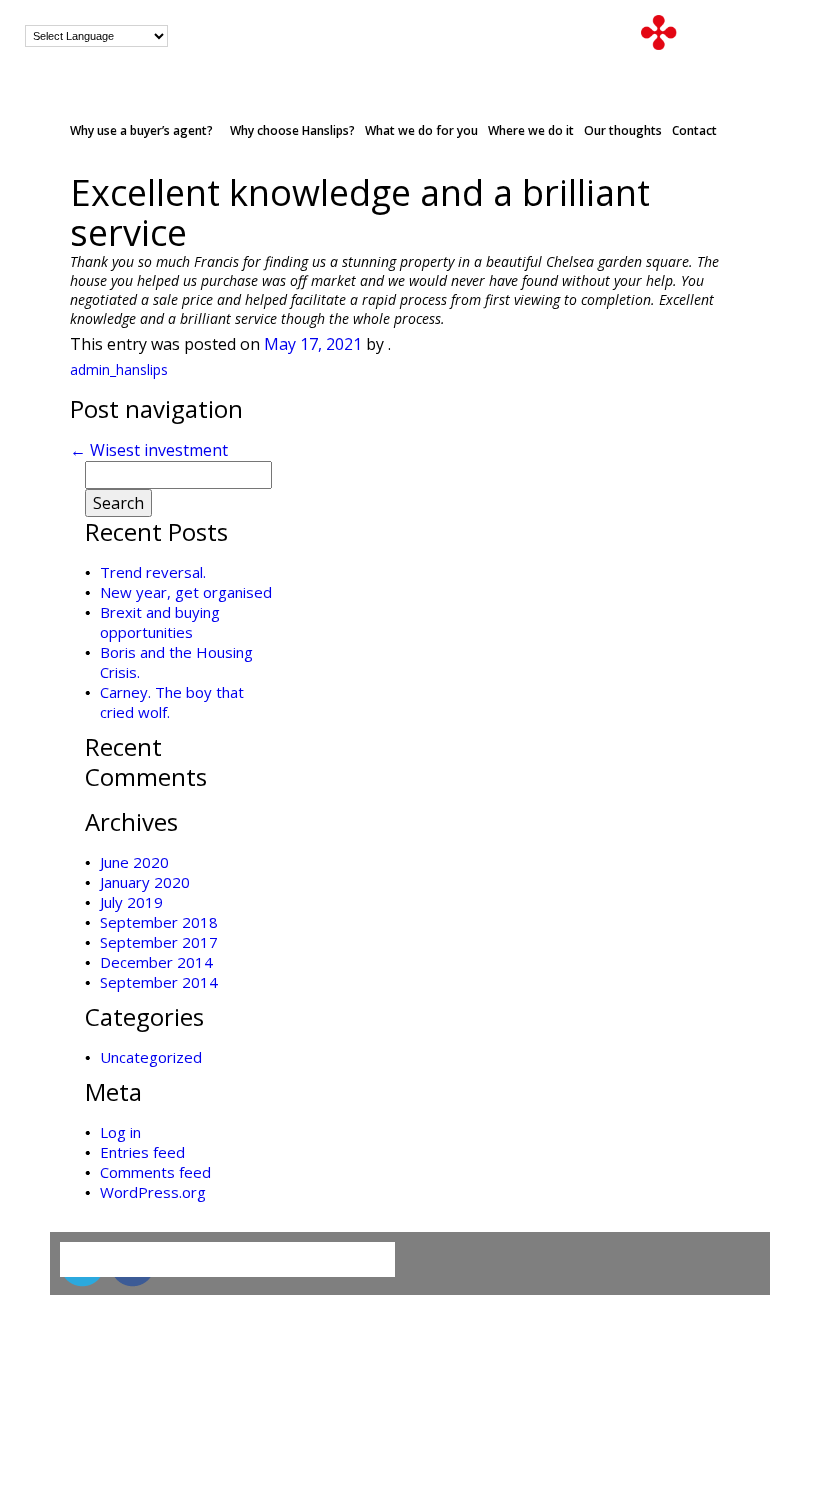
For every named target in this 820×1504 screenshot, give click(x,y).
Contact (694, 130)
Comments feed (155, 1172)
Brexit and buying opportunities (160, 622)
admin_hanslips (119, 369)
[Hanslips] (718, 31)
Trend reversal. (153, 572)
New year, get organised (186, 592)
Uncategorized (151, 1057)
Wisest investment (149, 450)
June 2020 (134, 862)
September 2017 (159, 942)
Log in (120, 1132)
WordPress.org (153, 1192)
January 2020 (145, 882)
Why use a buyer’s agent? (141, 130)
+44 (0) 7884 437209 (332, 36)
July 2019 (131, 902)
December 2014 (156, 962)
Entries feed (142, 1152)
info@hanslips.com (532, 36)
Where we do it (531, 130)
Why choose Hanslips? (292, 130)
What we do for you (421, 130)
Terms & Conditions (124, 1343)
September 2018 (159, 922)
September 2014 (159, 982)
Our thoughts (623, 130)
